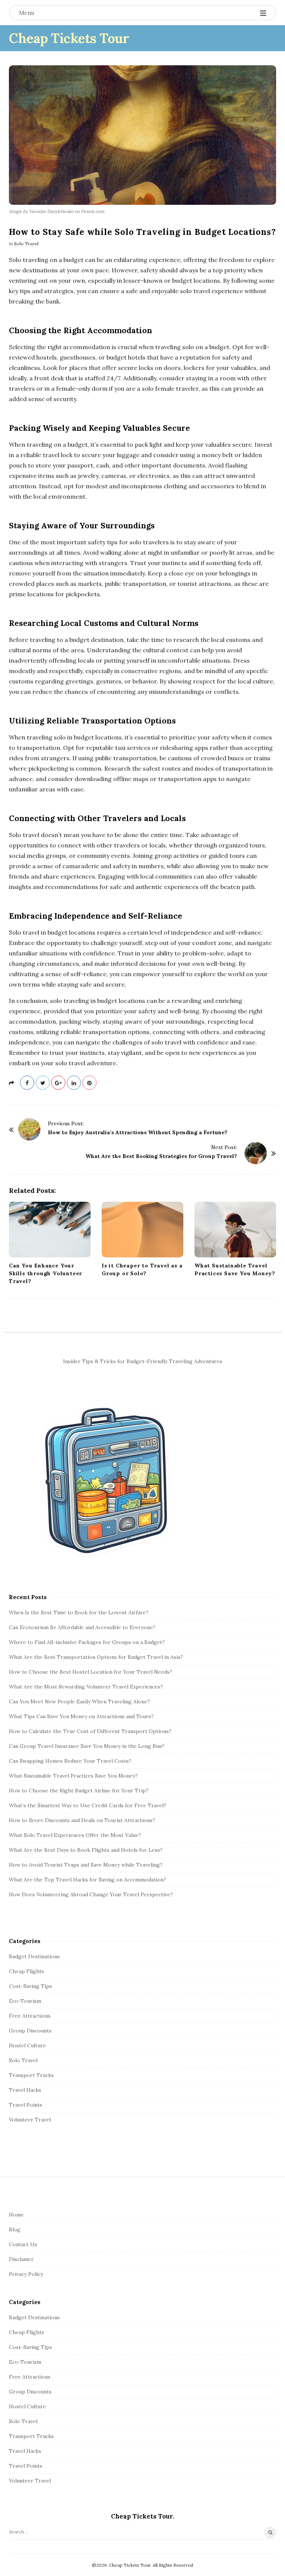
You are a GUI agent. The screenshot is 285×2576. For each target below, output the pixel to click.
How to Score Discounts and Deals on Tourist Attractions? (82, 1820)
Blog (15, 2229)
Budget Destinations (34, 1956)
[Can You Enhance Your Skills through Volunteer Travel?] (50, 1230)
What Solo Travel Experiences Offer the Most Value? (75, 1835)
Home (16, 2215)
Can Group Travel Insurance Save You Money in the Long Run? (87, 1746)
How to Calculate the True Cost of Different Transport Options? (90, 1731)
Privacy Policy (26, 2274)
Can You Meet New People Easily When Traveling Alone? (79, 1702)
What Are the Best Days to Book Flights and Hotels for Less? (86, 1850)
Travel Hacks (25, 2090)
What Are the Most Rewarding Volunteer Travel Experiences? (86, 1687)
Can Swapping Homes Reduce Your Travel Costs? (70, 1761)
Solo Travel (26, 244)
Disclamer (21, 2259)
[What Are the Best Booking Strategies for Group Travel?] (256, 1153)
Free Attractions (30, 2016)
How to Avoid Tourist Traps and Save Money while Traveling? (86, 1865)
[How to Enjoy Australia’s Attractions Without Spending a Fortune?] (29, 1129)
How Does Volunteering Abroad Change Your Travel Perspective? (91, 1894)
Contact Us (23, 2244)
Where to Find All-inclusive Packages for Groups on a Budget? (87, 1642)
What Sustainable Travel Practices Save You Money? (73, 1776)
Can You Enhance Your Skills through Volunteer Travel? (45, 1273)
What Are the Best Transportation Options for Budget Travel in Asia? (96, 1657)
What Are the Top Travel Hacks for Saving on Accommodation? (88, 1880)
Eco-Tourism (25, 2001)
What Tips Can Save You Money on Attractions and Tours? (81, 1716)
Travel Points (26, 2105)
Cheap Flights (27, 1971)
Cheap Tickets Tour (69, 38)
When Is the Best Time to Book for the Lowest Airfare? (79, 1612)
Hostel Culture (27, 2045)
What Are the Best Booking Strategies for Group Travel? (161, 1156)
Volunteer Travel (30, 2120)
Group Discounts (30, 2031)
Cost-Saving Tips (30, 1986)
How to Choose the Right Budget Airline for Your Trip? (79, 1791)
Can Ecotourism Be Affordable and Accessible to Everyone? (82, 1627)
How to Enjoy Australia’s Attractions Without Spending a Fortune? (138, 1132)
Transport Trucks (31, 2075)
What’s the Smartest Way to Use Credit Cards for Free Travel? (88, 1805)
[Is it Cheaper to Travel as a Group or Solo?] (142, 1230)
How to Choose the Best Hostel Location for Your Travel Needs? (91, 1672)
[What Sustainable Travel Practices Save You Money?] (235, 1230)
